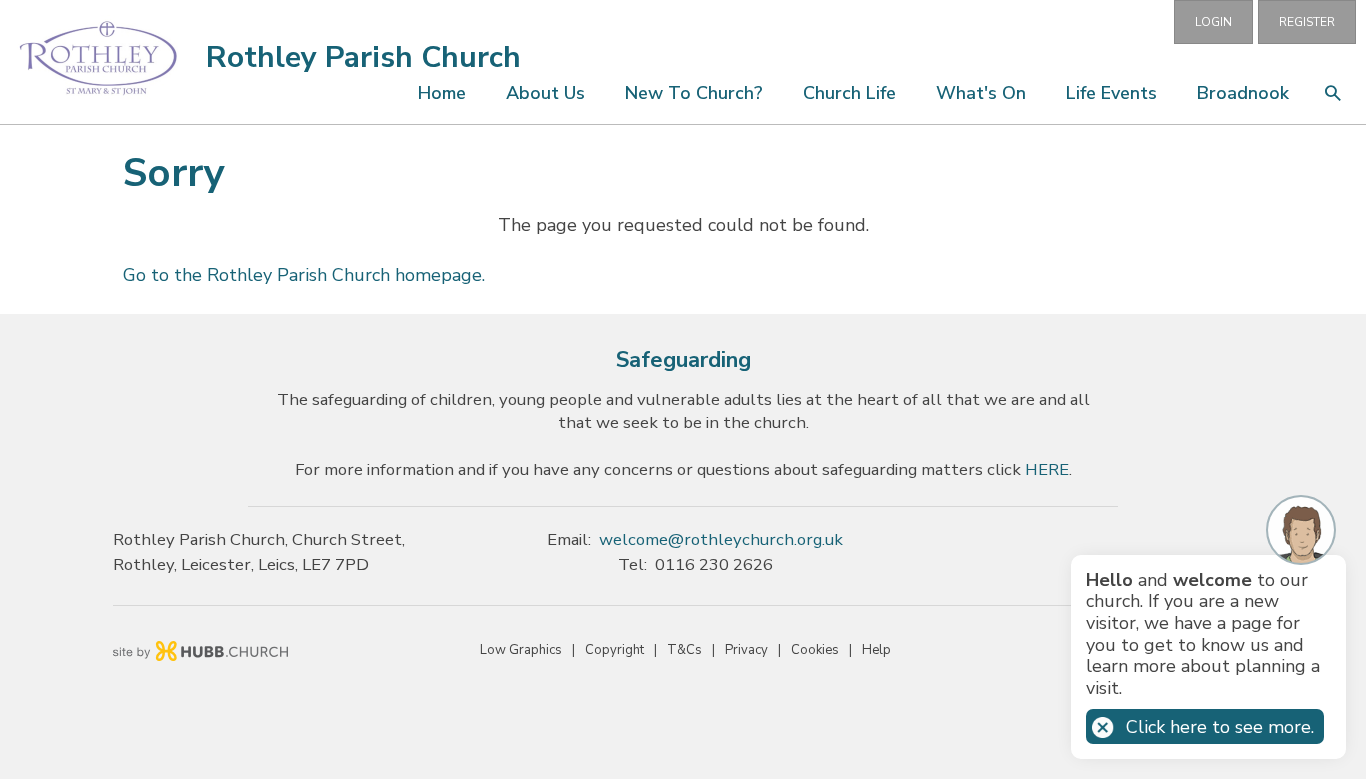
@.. (721, 539)
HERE (1047, 469)
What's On (981, 93)
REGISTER (1307, 22)
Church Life (849, 93)
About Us (545, 93)
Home (442, 93)
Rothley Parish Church (363, 57)
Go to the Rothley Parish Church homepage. (304, 275)
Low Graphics (521, 650)
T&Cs (684, 650)
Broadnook (1243, 93)
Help (876, 650)
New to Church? (694, 93)
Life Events (1111, 93)
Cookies (815, 650)
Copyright (614, 650)
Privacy (746, 650)
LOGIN (1213, 22)
